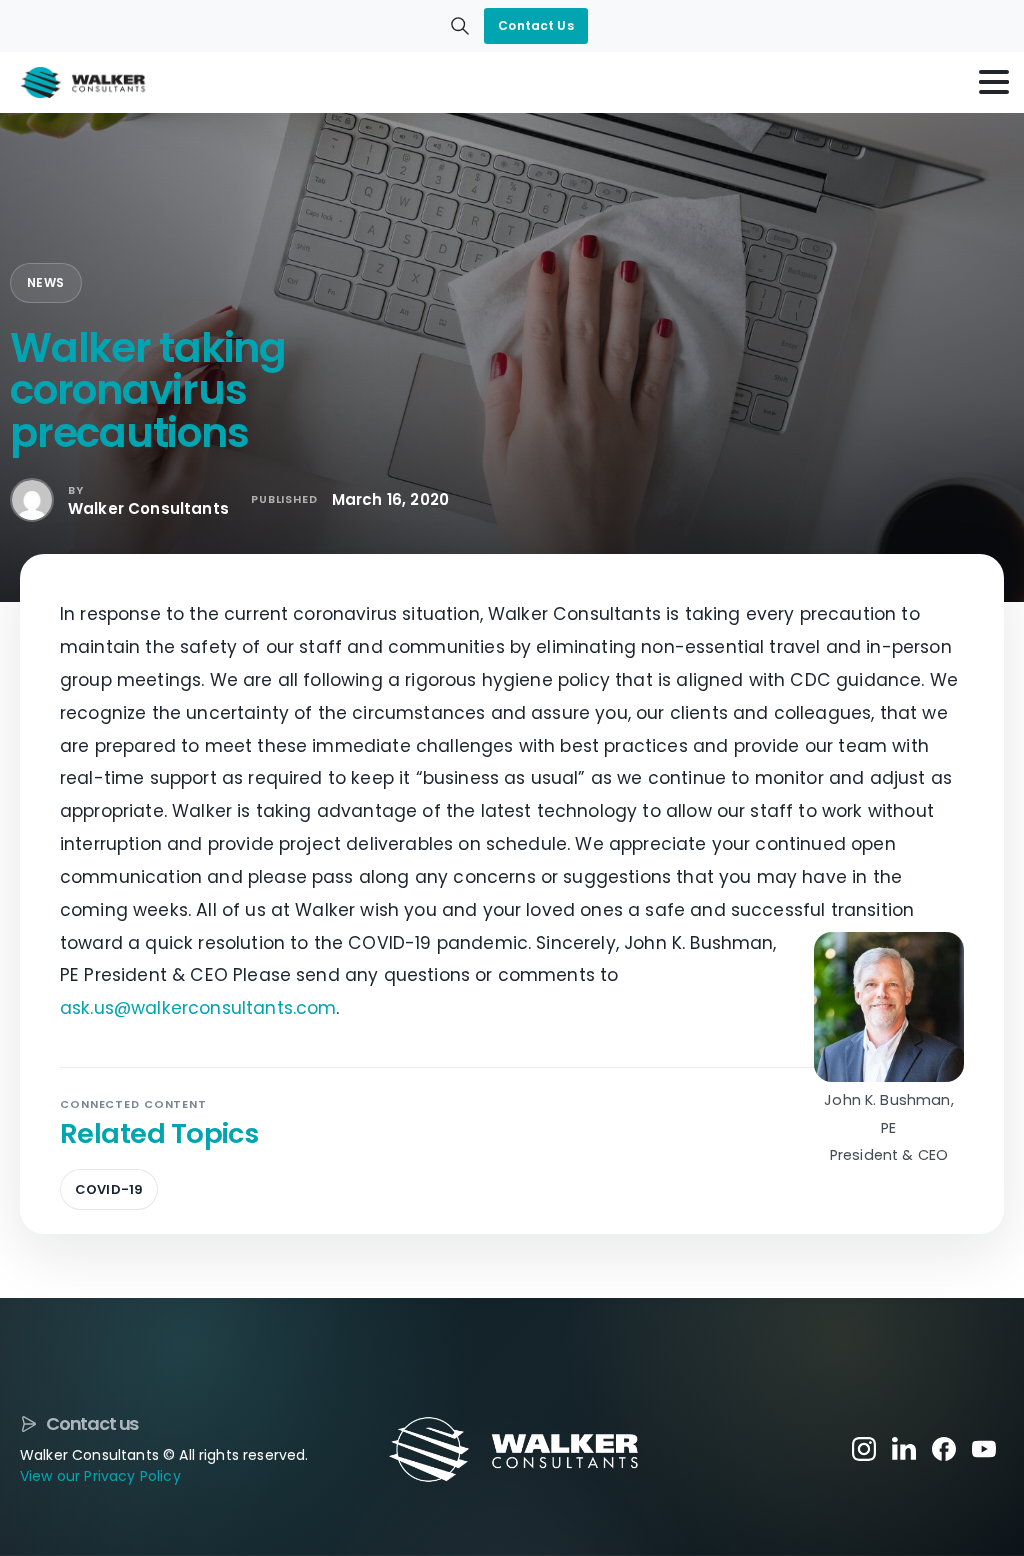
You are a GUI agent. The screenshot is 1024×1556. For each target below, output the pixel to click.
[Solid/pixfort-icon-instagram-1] (864, 1447)
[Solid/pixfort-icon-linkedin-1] (904, 1447)
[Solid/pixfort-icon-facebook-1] (944, 1447)
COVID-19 (109, 1189)
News (46, 282)
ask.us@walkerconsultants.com (198, 1008)
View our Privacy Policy (100, 1476)
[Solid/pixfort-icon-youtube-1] (984, 1447)
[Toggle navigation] (994, 82)
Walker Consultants (148, 508)
